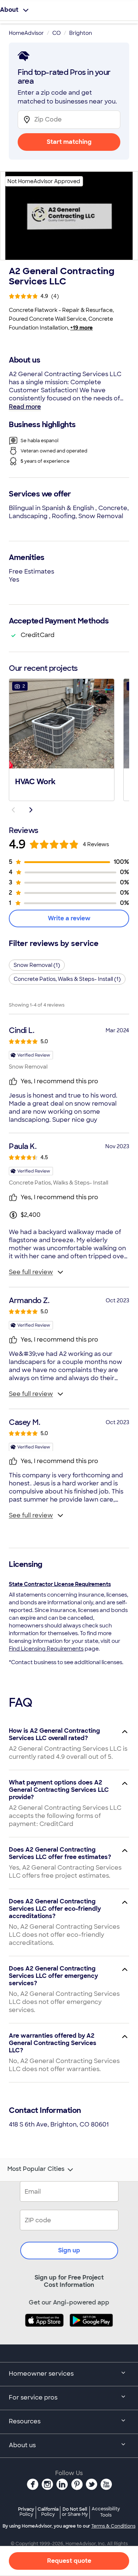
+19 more (82, 328)
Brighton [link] (81, 33)
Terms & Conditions (113, 2526)
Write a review (69, 918)
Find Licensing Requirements (46, 1649)
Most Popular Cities (36, 2169)
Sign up (69, 2250)
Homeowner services (41, 2374)
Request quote (69, 2561)
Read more (25, 407)
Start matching (69, 142)
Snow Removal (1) (37, 965)
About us (22, 2445)
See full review (31, 1272)
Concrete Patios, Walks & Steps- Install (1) (67, 979)
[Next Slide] (31, 810)
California (48, 2512)
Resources (25, 2421)
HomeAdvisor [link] (26, 33)
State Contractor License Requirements (60, 1584)
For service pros (33, 2397)
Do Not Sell (75, 2512)
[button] (62, 739)
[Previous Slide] (13, 810)
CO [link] (56, 33)
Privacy (26, 2512)
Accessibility (106, 2512)
